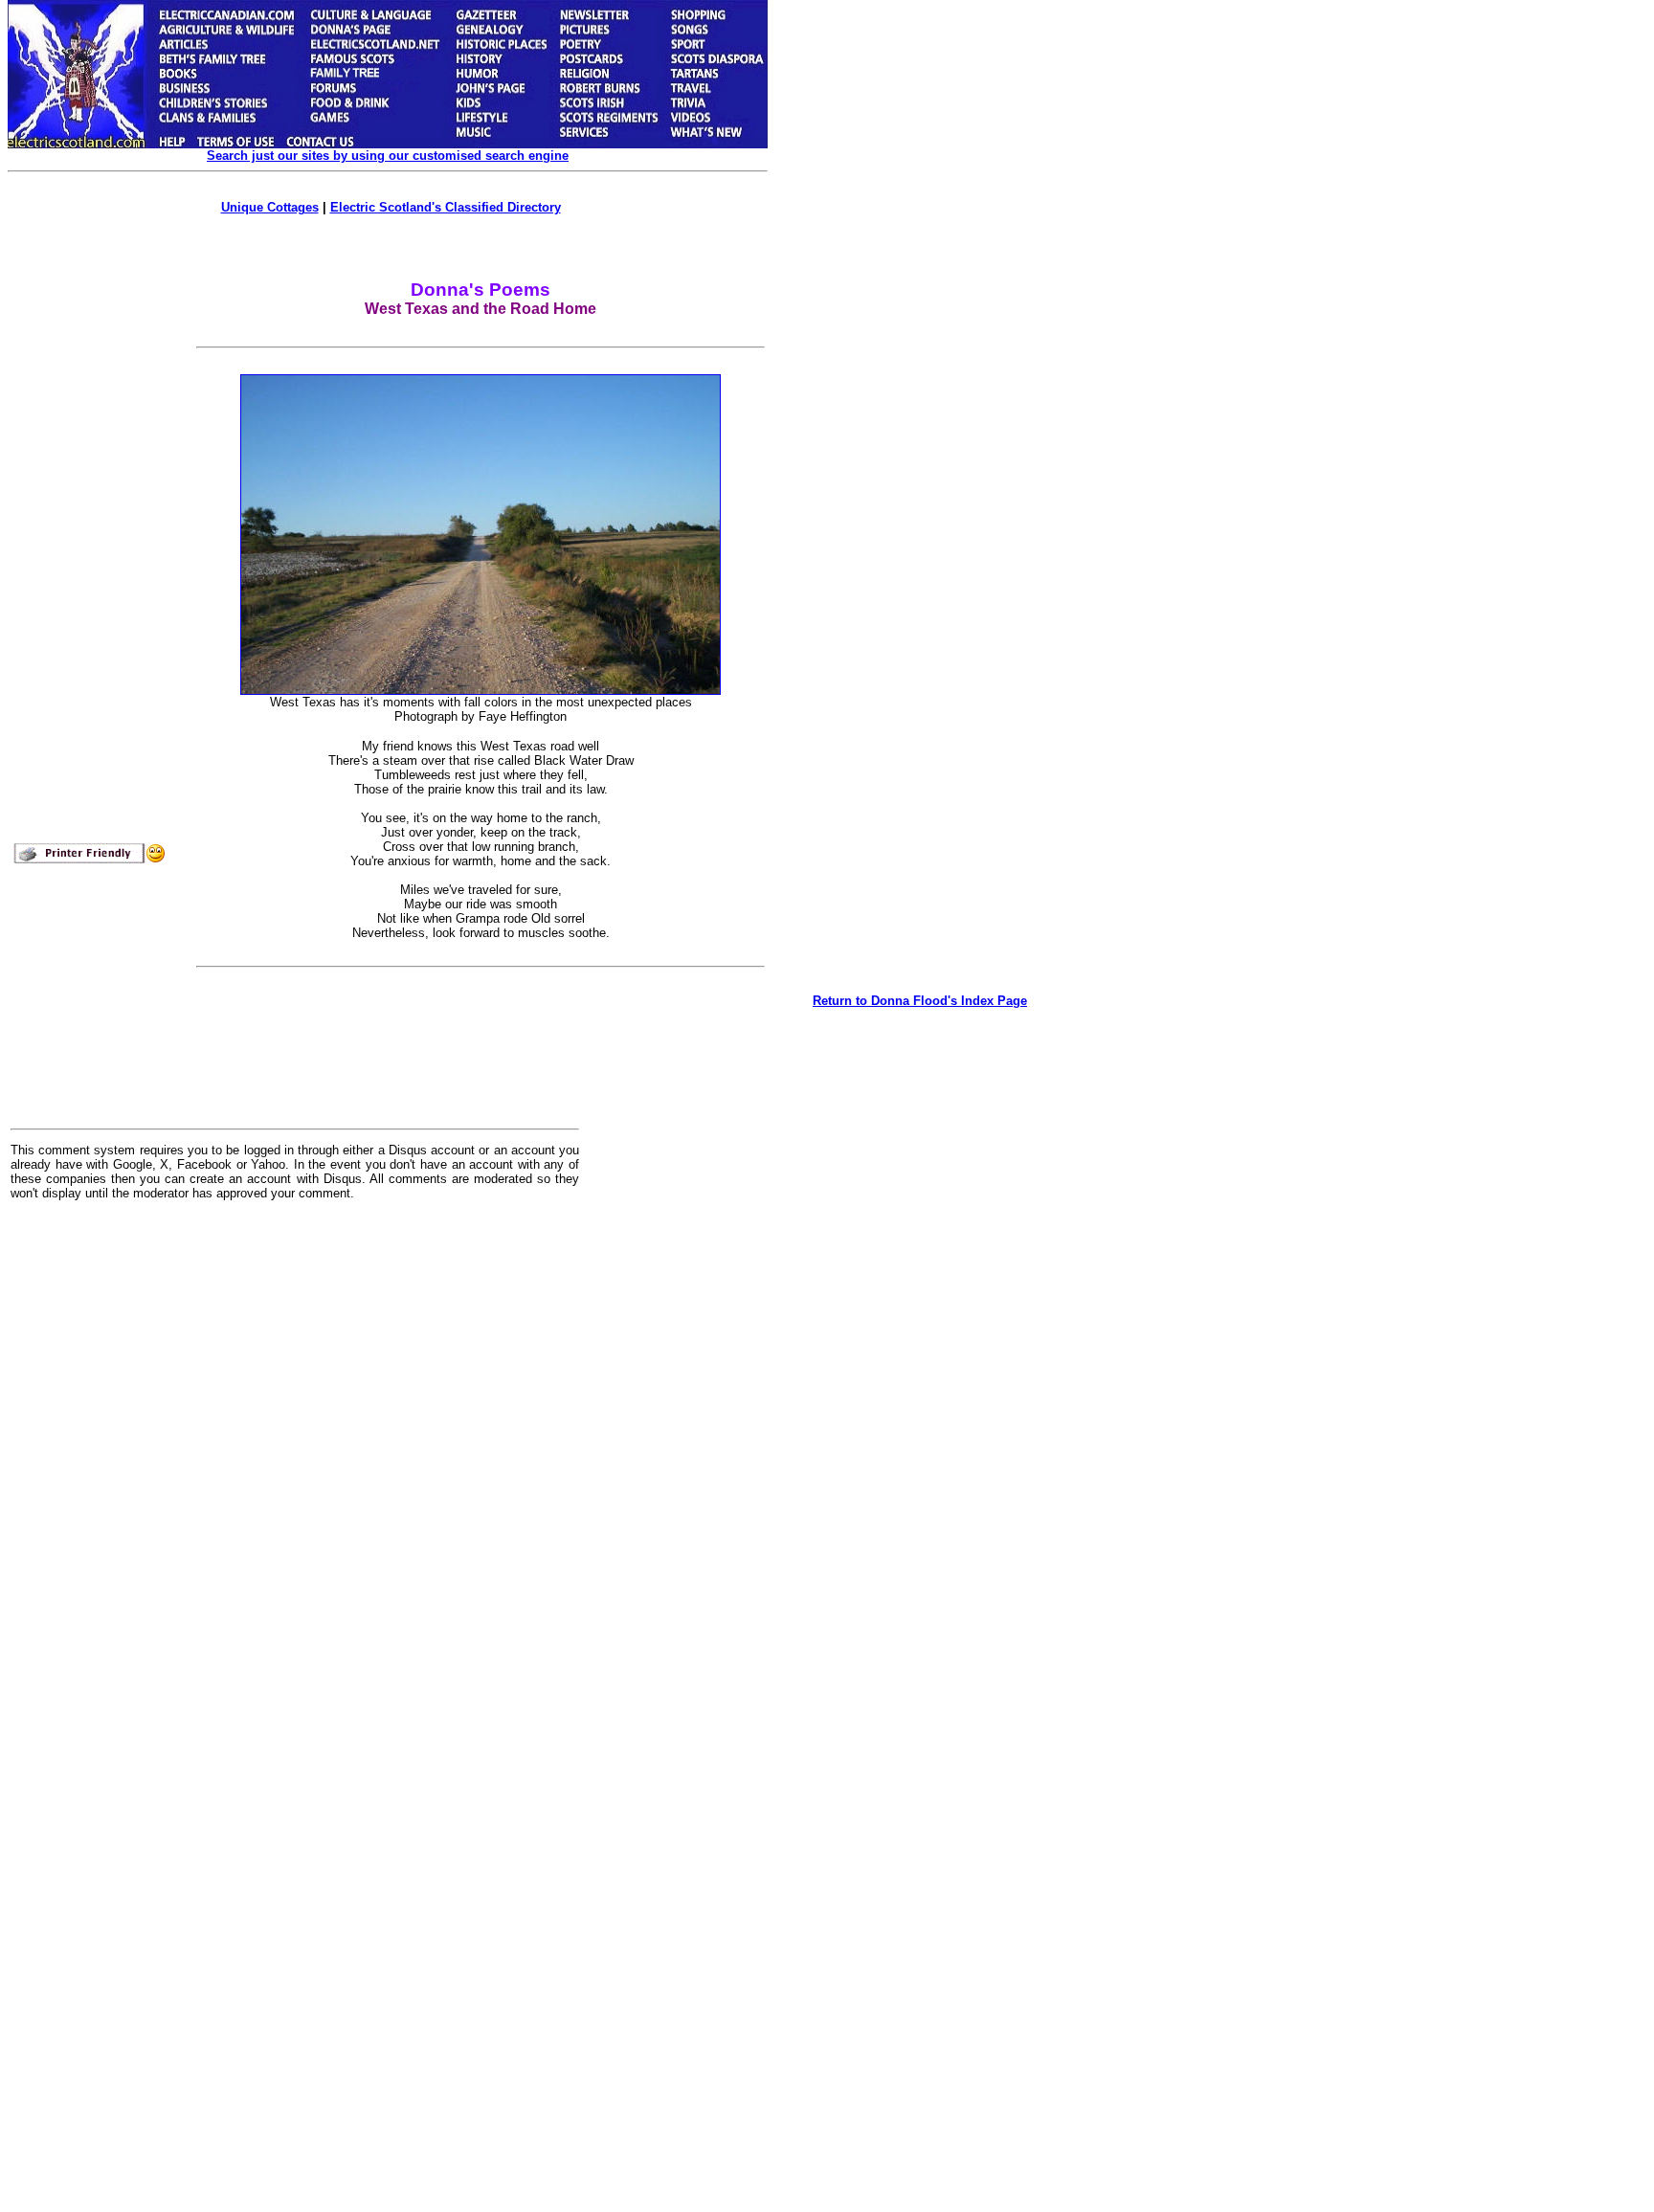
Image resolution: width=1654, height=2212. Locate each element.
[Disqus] (295, 1452)
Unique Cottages (270, 207)
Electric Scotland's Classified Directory (446, 207)
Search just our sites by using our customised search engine (388, 156)
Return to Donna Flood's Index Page (920, 1001)
